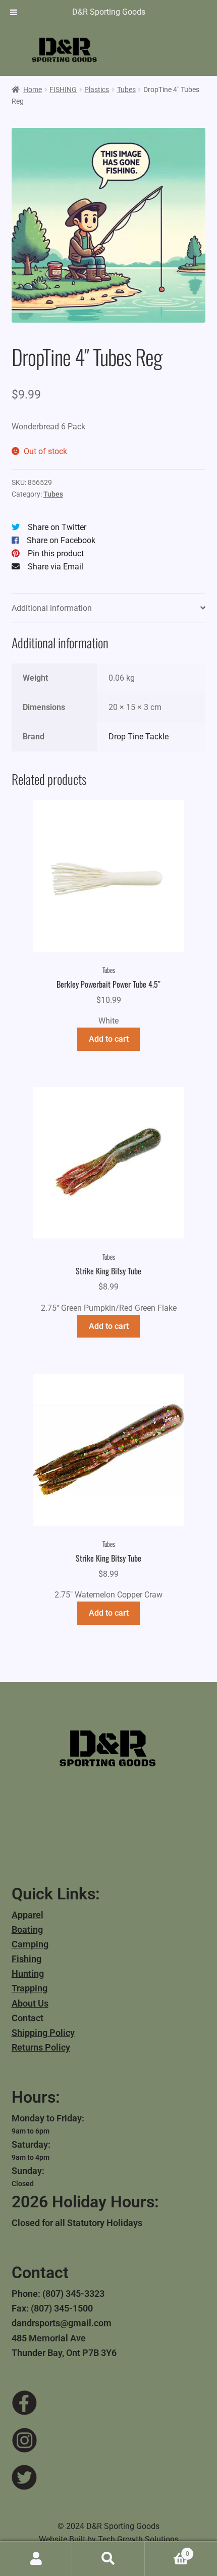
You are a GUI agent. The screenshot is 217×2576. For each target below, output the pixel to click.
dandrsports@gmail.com (62, 2323)
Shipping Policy (43, 2033)
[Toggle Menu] (14, 12)
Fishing (26, 1959)
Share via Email (56, 567)
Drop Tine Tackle (139, 737)
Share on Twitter (57, 527)
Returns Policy (41, 2047)
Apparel (28, 1915)
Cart (167, 2550)
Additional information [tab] (52, 608)
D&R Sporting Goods (109, 12)
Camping (30, 1944)
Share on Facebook (61, 540)
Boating (27, 1929)
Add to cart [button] (109, 1039)
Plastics (97, 90)
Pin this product (56, 553)
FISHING (63, 90)
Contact (28, 2018)
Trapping (30, 1988)
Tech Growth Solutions (138, 2539)
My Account (36, 2559)
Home (33, 90)
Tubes (126, 90)
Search (108, 2559)
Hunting (28, 1973)
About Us (30, 2003)
